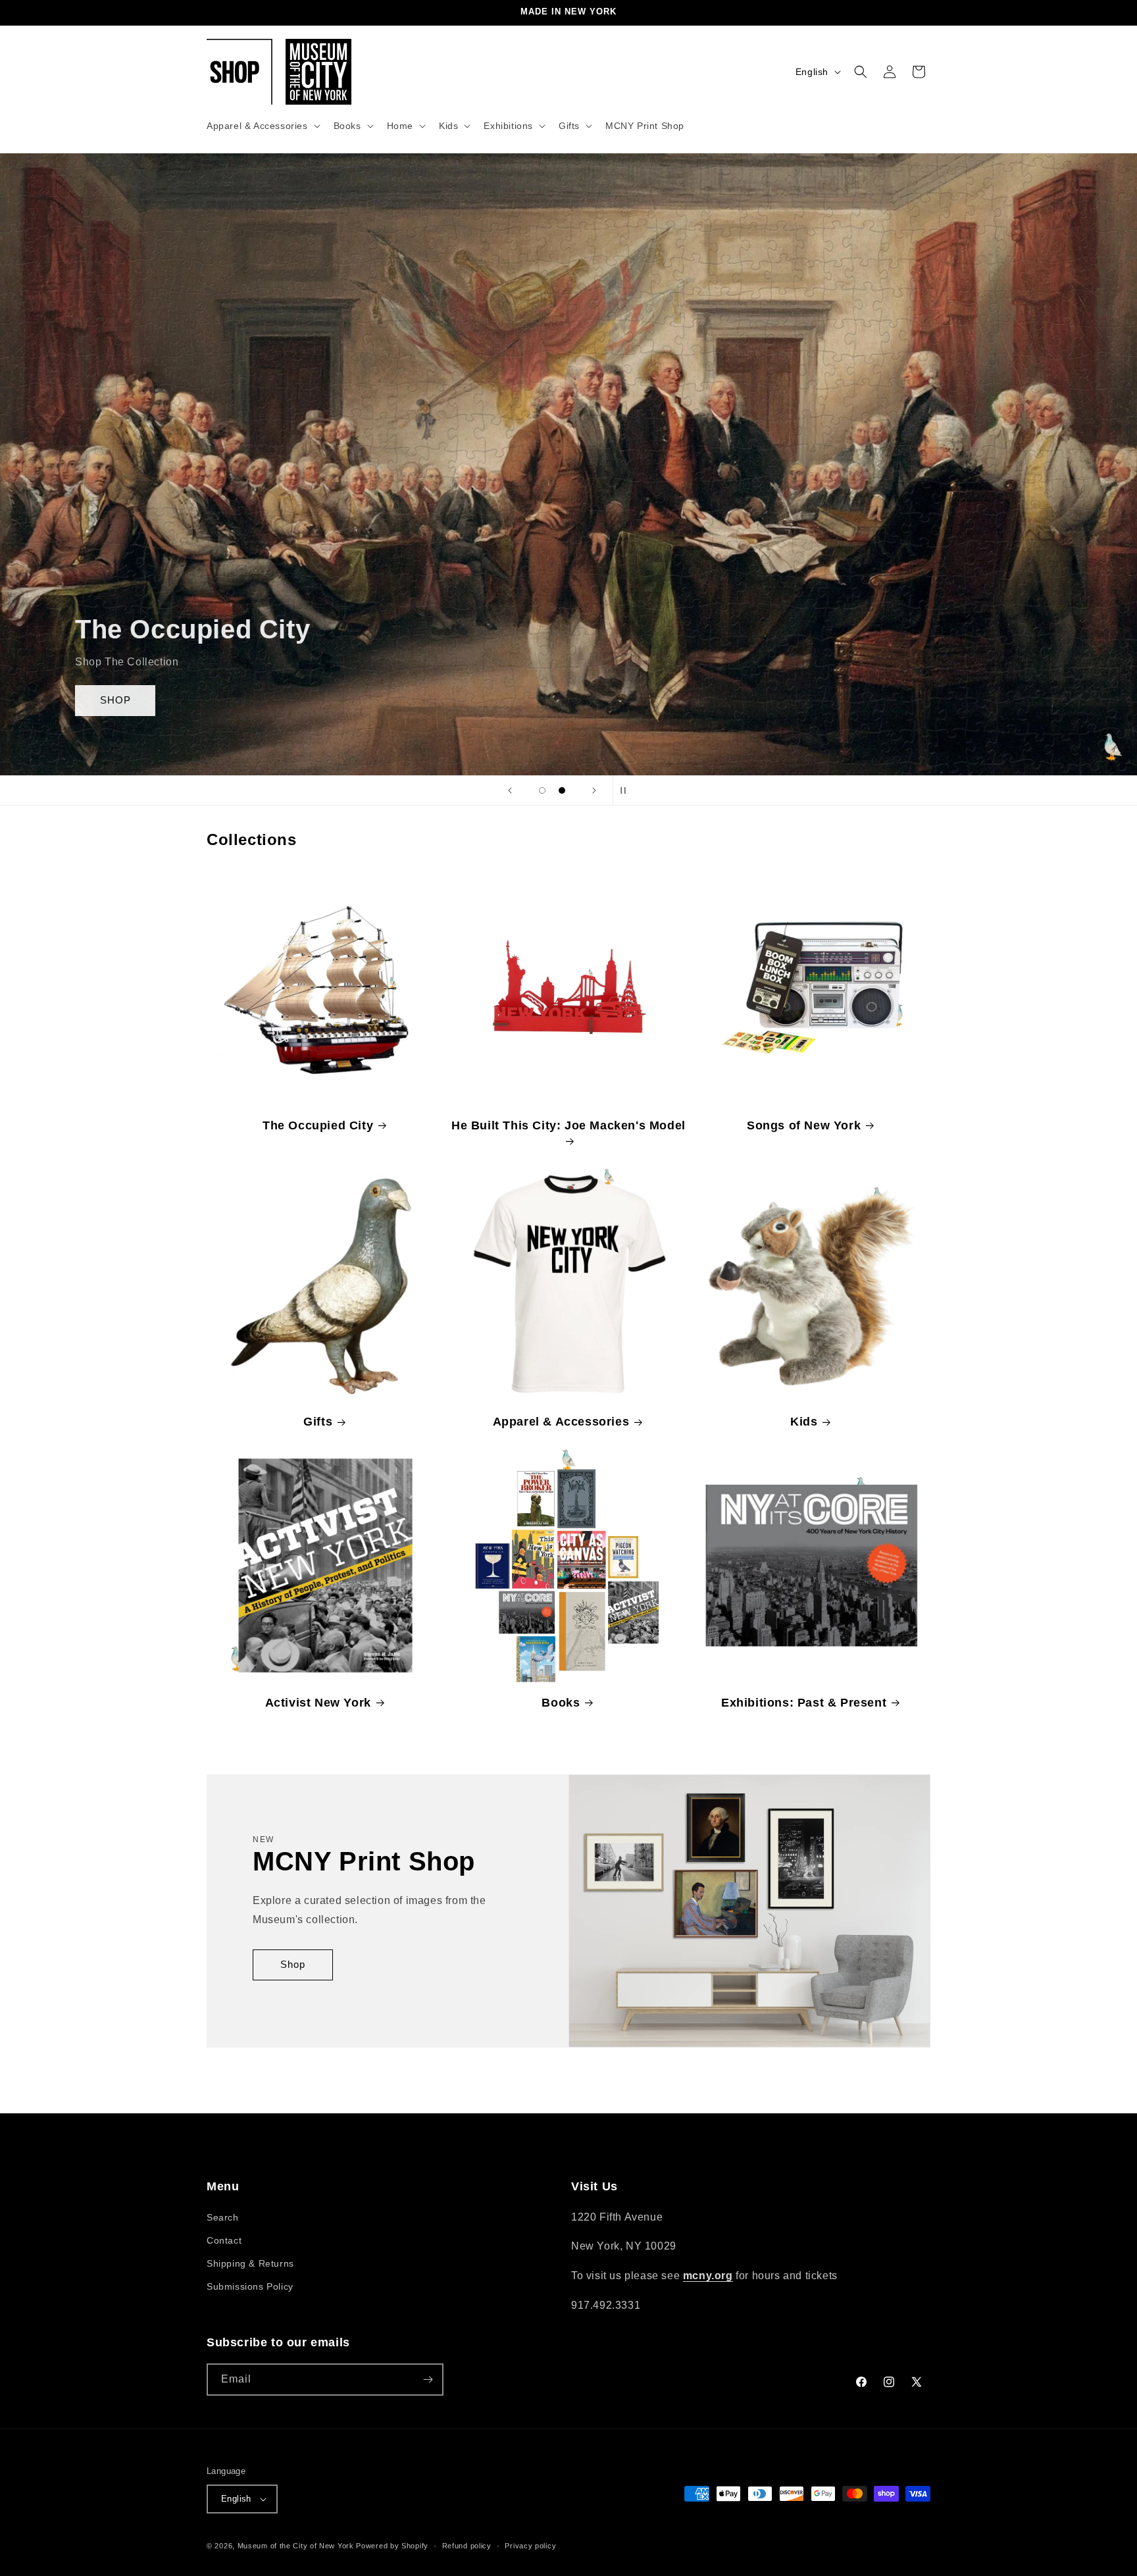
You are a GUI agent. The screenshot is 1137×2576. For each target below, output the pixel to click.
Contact (224, 2240)
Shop (293, 1965)
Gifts (318, 1422)
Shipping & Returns (250, 2263)
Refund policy (467, 2545)
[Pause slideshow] (627, 790)
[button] (262, 126)
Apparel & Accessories (561, 1422)
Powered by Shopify (392, 2546)
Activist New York (318, 1703)
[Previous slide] (510, 790)
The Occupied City (318, 1125)
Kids (804, 1422)
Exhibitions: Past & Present (804, 1703)
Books (561, 1703)
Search (223, 2217)
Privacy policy (530, 2545)
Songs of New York (804, 1125)
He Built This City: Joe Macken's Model (568, 1125)
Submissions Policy (250, 2286)
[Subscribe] (428, 2380)
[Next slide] (594, 790)
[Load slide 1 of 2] (542, 790)
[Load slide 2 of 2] (562, 790)
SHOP (115, 700)
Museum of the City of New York (296, 2546)
